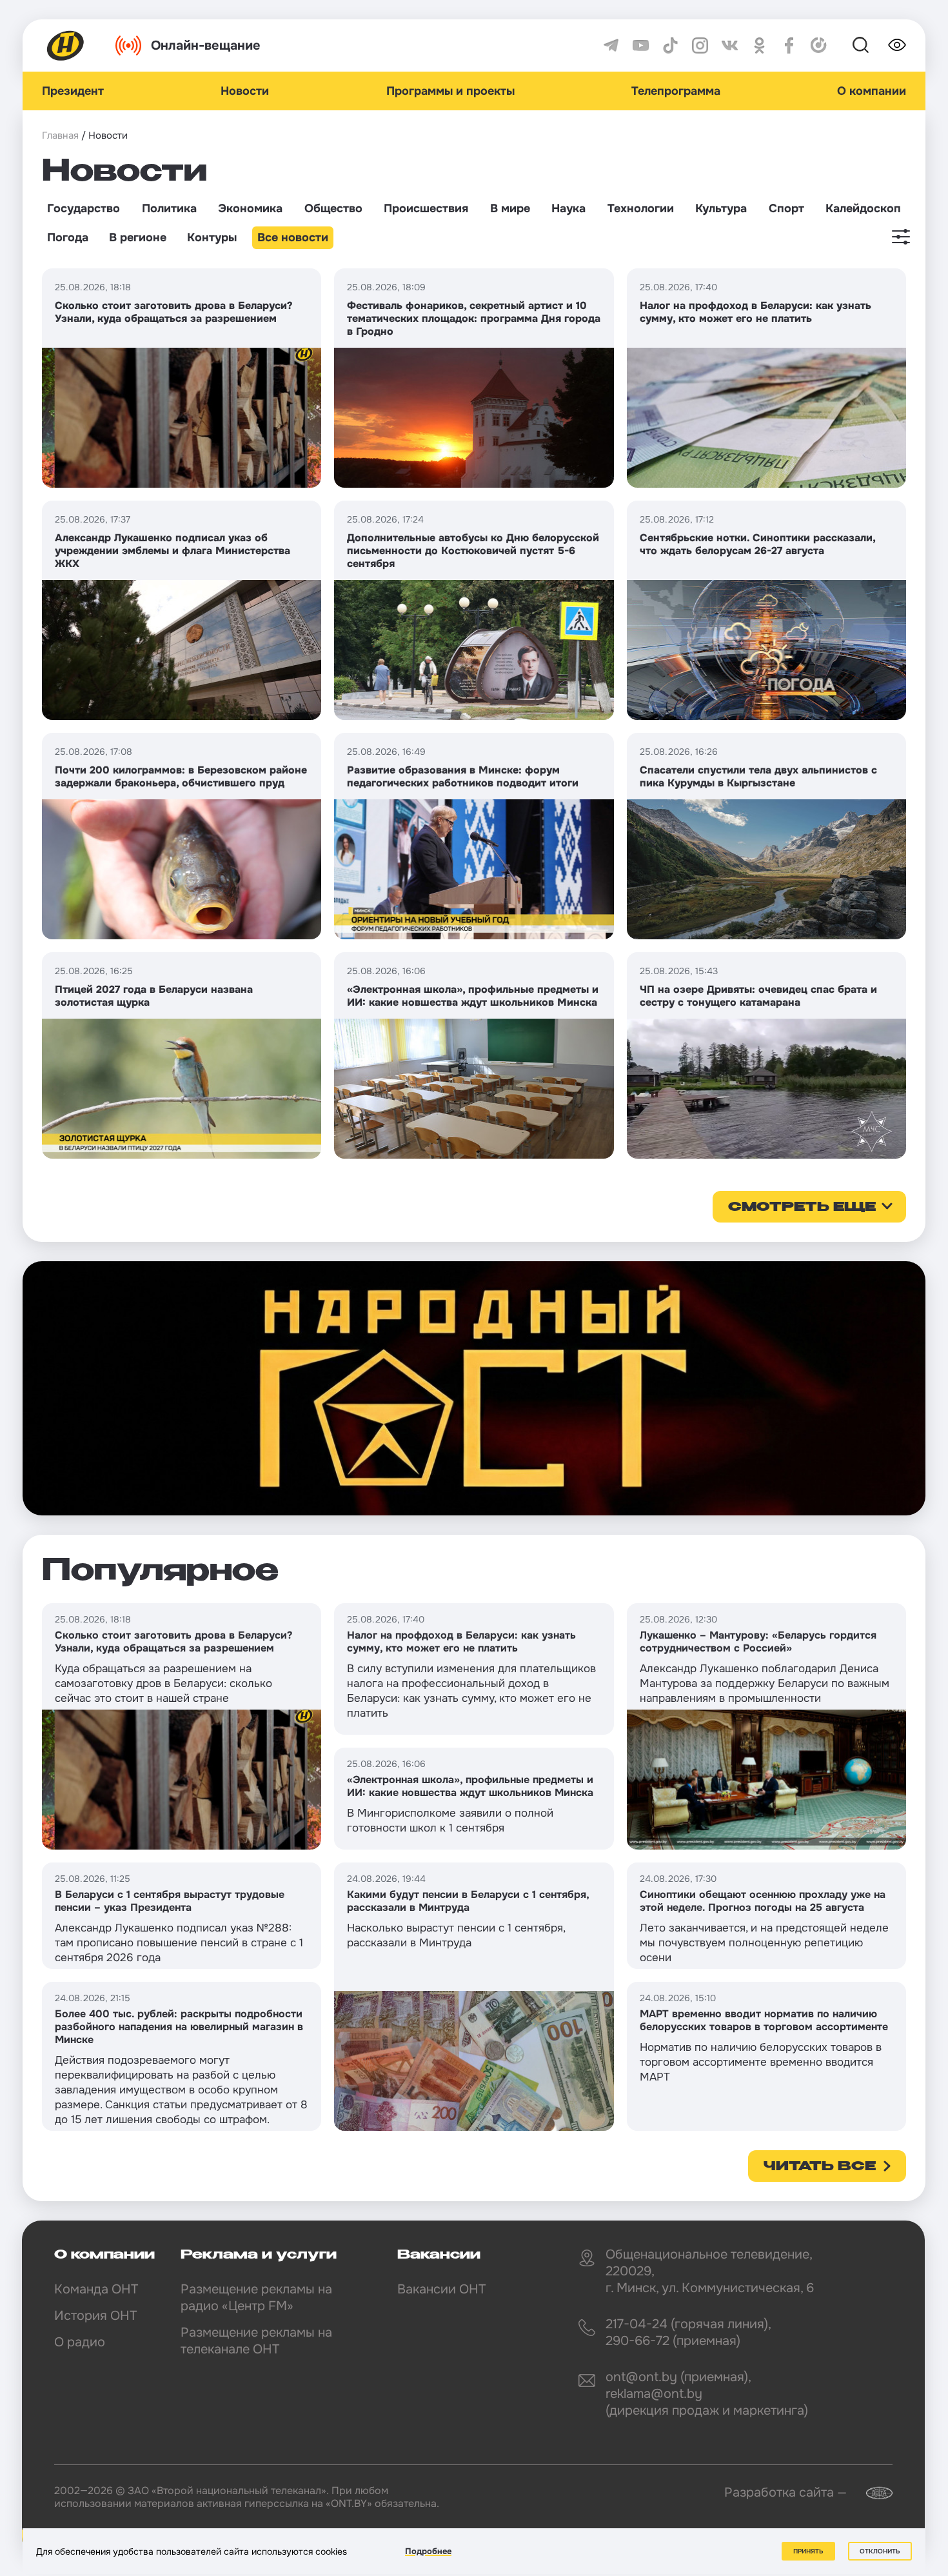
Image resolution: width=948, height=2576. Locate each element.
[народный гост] (474, 1388)
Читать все (820, 2167)
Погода (68, 237)
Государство (84, 208)
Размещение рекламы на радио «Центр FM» (256, 2298)
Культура (721, 208)
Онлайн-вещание (206, 45)
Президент (73, 91)
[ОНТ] (66, 45)
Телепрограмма (676, 91)
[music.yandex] (819, 45)
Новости (245, 91)
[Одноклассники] (759, 45)
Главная (60, 135)
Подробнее (428, 2551)
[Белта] (871, 2493)
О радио (80, 2342)
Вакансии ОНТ (441, 2289)
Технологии (641, 208)
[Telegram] (611, 45)
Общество (333, 208)
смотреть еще (802, 1208)
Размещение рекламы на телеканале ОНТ (256, 2341)
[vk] (730, 45)
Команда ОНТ (96, 2289)
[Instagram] (700, 45)
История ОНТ (95, 2316)
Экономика (250, 208)
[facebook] (789, 45)
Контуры (212, 237)
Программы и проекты (450, 91)
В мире (510, 208)
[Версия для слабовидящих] (897, 45)
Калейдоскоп (863, 208)
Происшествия (426, 208)
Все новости (293, 237)
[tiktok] (670, 45)
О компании (872, 91)
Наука (568, 208)
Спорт (786, 208)
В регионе (138, 237)
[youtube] (641, 45)
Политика (169, 208)
